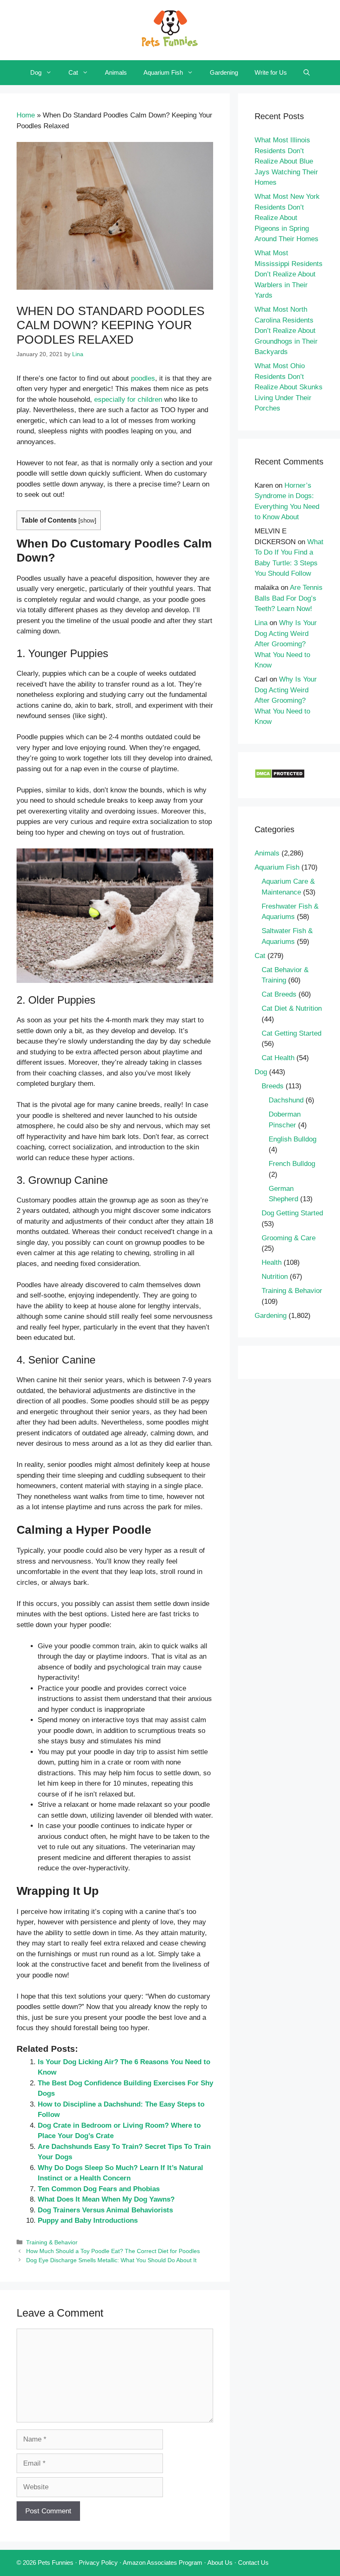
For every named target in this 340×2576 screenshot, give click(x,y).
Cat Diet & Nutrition (292, 1008)
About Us (220, 2563)
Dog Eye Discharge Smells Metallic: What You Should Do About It (111, 2260)
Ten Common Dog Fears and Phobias (99, 2189)
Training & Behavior (52, 2242)
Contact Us (253, 2563)
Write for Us (271, 72)
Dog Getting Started (292, 1213)
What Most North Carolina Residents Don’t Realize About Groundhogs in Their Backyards (286, 331)
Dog (36, 72)
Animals (116, 72)
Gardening (224, 72)
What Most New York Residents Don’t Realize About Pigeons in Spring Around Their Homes (287, 218)
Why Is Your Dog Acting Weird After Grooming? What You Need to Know (286, 644)
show (87, 521)
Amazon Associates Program (163, 2563)
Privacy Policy (98, 2563)
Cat (73, 72)
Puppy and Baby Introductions (88, 2220)
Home (26, 115)
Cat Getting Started (291, 1033)
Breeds (273, 1086)
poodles (143, 378)
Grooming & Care (289, 1238)
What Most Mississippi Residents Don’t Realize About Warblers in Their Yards (289, 274)
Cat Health (278, 1058)
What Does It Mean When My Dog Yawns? (106, 2199)
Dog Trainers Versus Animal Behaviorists (105, 2210)
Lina (261, 623)
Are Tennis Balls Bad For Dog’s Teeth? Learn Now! (289, 598)
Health (272, 1262)
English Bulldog (293, 1139)
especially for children (128, 400)
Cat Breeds (279, 994)
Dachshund (286, 1100)
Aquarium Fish (163, 72)
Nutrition (275, 1277)
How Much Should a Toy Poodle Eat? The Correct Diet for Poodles (113, 2251)
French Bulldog (292, 1164)
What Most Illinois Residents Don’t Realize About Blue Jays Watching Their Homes (286, 161)
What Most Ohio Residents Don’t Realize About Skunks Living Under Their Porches (289, 387)
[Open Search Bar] (307, 73)
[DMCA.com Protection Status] (280, 776)
